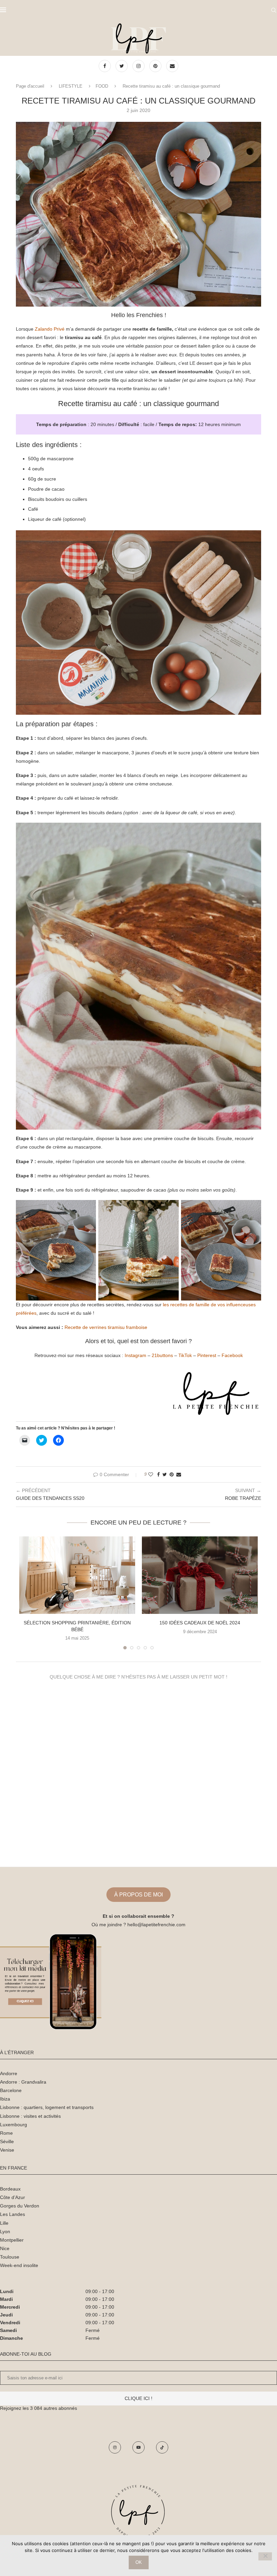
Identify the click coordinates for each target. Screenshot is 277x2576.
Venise (7, 2150)
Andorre (9, 2073)
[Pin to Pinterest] (172, 1474)
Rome (6, 2133)
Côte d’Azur (12, 2197)
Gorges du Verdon (20, 2206)
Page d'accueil (30, 86)
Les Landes (12, 2214)
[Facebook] (105, 66)
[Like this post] (151, 1474)
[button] (138, 214)
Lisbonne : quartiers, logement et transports (47, 2107)
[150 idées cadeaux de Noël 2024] (200, 1575)
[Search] (274, 10)
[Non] (265, 2556)
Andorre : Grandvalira (23, 2082)
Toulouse (10, 2257)
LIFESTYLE (71, 86)
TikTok (185, 1355)
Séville (7, 2141)
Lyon (5, 2231)
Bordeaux (10, 2189)
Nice (5, 2248)
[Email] (172, 66)
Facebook (232, 1355)
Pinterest (207, 1355)
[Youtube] (138, 2447)
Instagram (135, 1355)
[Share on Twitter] (165, 1474)
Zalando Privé (50, 329)
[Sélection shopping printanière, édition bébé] (77, 1575)
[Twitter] (122, 66)
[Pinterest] (156, 66)
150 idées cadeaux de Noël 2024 (200, 1623)
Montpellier (12, 2240)
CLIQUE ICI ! (138, 2398)
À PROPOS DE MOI (138, 1895)
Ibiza (5, 2099)
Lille (4, 2223)
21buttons (162, 1355)
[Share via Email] (179, 1474)
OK (139, 2562)
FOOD (102, 86)
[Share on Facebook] (158, 1474)
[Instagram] (139, 66)
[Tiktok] (162, 2447)
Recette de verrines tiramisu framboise (106, 1327)
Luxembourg (14, 2125)
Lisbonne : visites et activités (30, 2116)
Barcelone (11, 2090)
